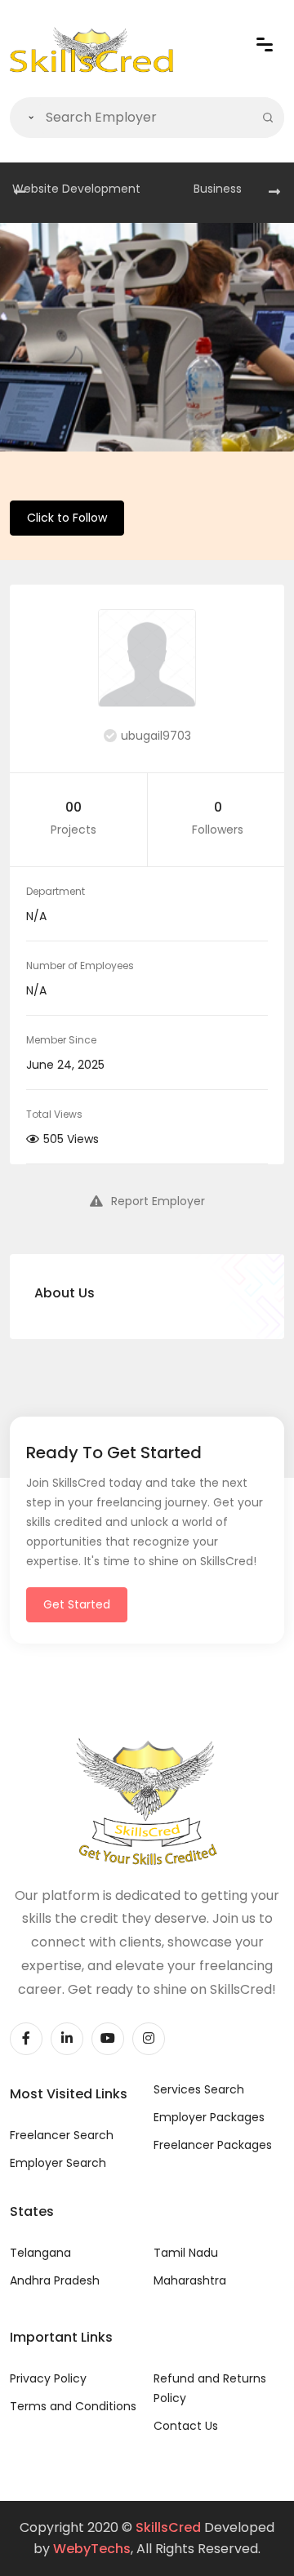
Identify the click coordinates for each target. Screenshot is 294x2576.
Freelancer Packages (213, 2145)
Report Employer (158, 1201)
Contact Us (186, 2426)
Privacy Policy (48, 2378)
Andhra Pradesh (55, 2280)
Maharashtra (190, 2280)
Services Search (199, 2089)
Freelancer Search (62, 2135)
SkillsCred (168, 2527)
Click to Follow (67, 518)
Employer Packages (209, 2117)
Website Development (76, 189)
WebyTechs (92, 2549)
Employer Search (58, 2163)
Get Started (77, 1604)
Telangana (40, 2253)
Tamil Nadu (186, 2253)
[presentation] (20, 193)
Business (218, 189)
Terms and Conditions (73, 2406)
